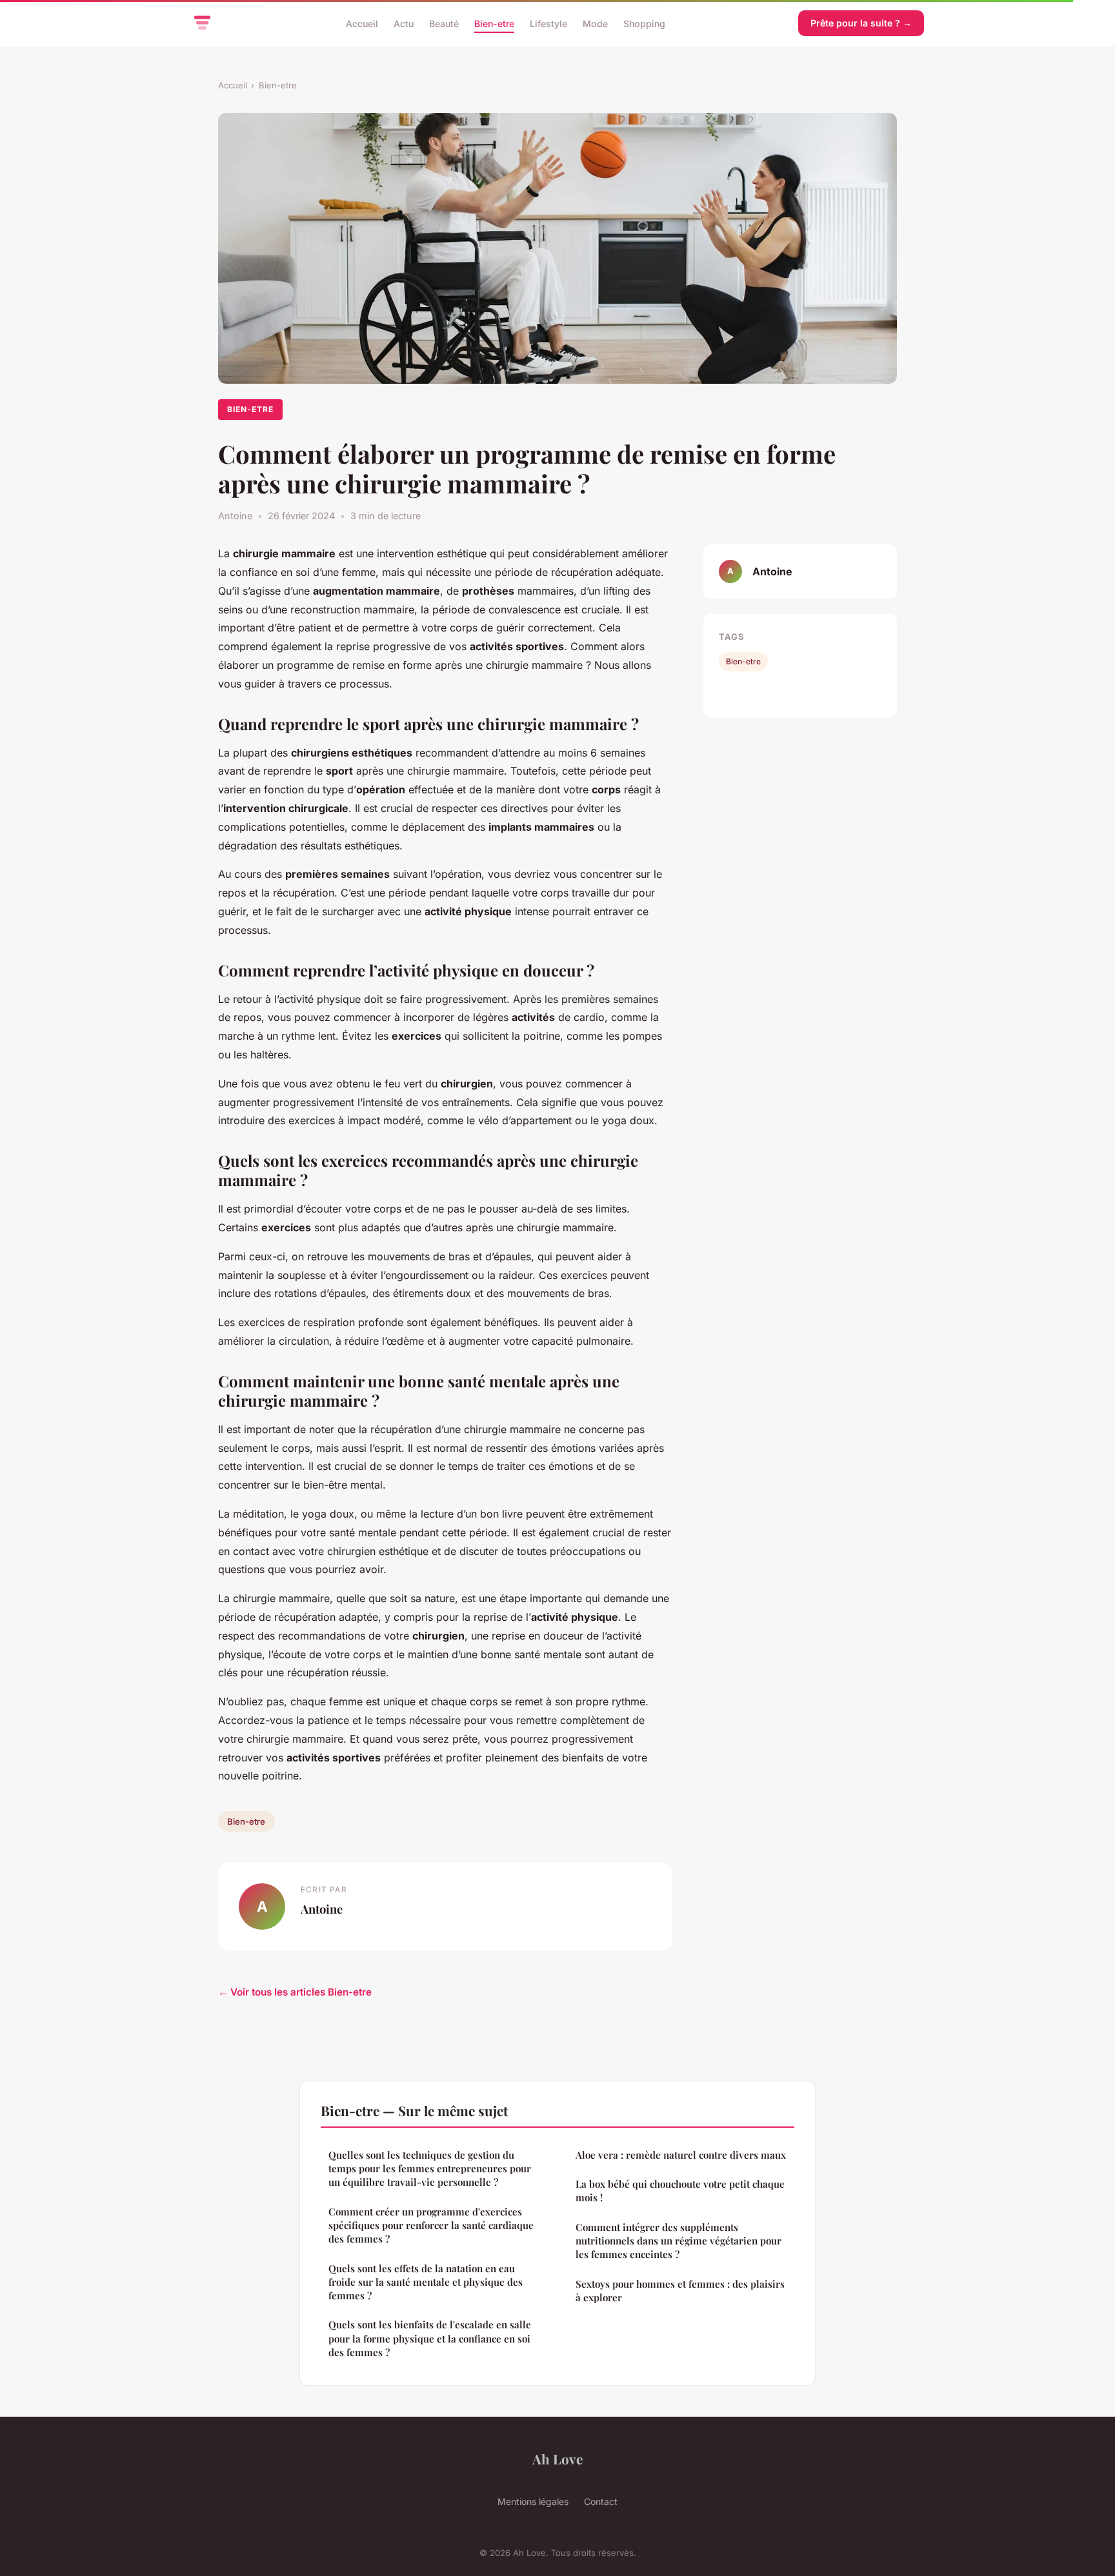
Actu (404, 23)
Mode (595, 23)
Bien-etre (494, 23)
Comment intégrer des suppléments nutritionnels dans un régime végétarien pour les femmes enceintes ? (678, 2241)
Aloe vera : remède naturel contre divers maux (681, 2155)
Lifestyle (548, 23)
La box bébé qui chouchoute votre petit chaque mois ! (680, 2191)
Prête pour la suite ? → (861, 23)
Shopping (644, 23)
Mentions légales (533, 2502)
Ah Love (557, 2459)
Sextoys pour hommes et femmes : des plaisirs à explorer (680, 2291)
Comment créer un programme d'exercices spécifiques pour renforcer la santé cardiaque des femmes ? (431, 2225)
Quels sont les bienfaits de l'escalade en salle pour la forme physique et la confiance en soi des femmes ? (430, 2338)
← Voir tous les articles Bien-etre (295, 1992)
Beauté (444, 23)
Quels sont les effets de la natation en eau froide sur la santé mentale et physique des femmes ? (426, 2282)
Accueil (362, 23)
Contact (601, 2502)
